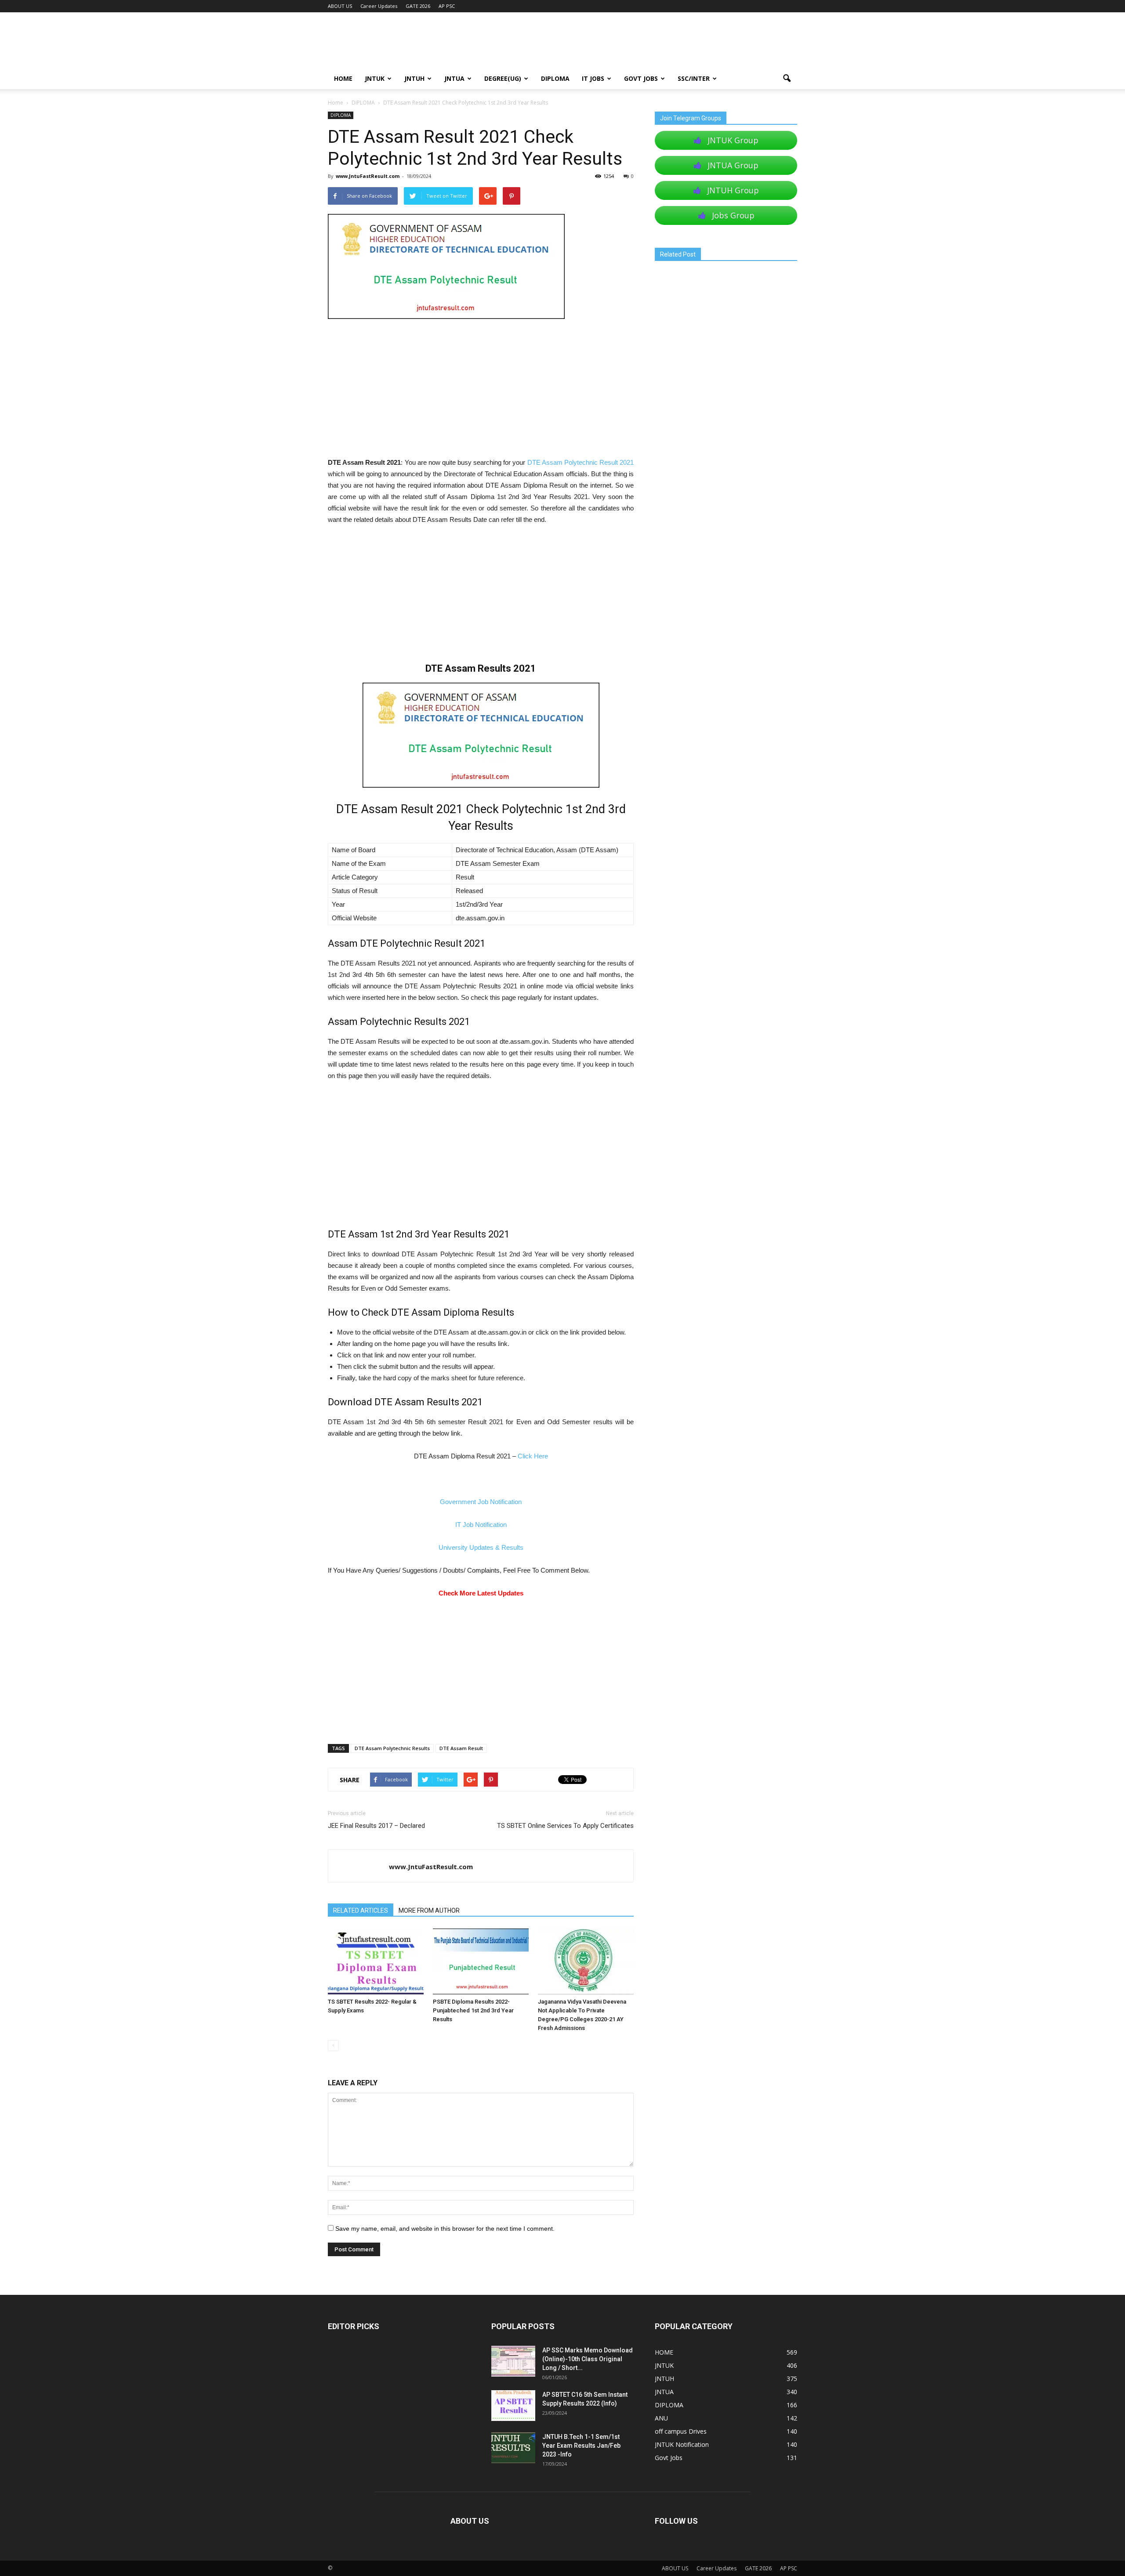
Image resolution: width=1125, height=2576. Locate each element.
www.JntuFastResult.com (368, 176)
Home (336, 103)
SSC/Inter (694, 78)
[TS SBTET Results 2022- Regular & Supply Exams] (376, 1961)
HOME (343, 78)
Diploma (555, 78)
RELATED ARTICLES (361, 1910)
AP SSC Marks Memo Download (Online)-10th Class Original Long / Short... (588, 2359)
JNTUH (414, 78)
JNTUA (454, 78)
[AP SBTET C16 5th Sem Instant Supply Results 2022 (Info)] (513, 2406)
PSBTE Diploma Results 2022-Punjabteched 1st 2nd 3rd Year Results (473, 2010)
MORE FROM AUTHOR (429, 1910)
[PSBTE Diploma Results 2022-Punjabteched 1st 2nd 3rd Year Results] (481, 1961)
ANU (661, 2418)
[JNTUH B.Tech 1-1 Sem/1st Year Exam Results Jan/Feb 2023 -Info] (513, 2448)
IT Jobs (593, 78)
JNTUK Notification (682, 2444)
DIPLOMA (341, 115)
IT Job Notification (481, 1525)
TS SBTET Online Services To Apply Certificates (565, 1826)
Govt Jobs (641, 78)
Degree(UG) (503, 78)
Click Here (533, 1456)
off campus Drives (681, 2431)
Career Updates (379, 6)
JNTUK (375, 78)
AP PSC (447, 6)
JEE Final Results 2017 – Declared (376, 1826)
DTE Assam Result (461, 1748)
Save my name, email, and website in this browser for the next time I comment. (445, 2229)
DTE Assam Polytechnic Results (392, 1748)
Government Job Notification (481, 1502)
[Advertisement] (481, 392)
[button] (787, 79)
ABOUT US (340, 6)
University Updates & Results (481, 1547)
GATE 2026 (418, 6)
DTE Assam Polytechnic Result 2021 (581, 462)
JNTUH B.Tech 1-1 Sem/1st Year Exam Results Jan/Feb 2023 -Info (581, 2446)
